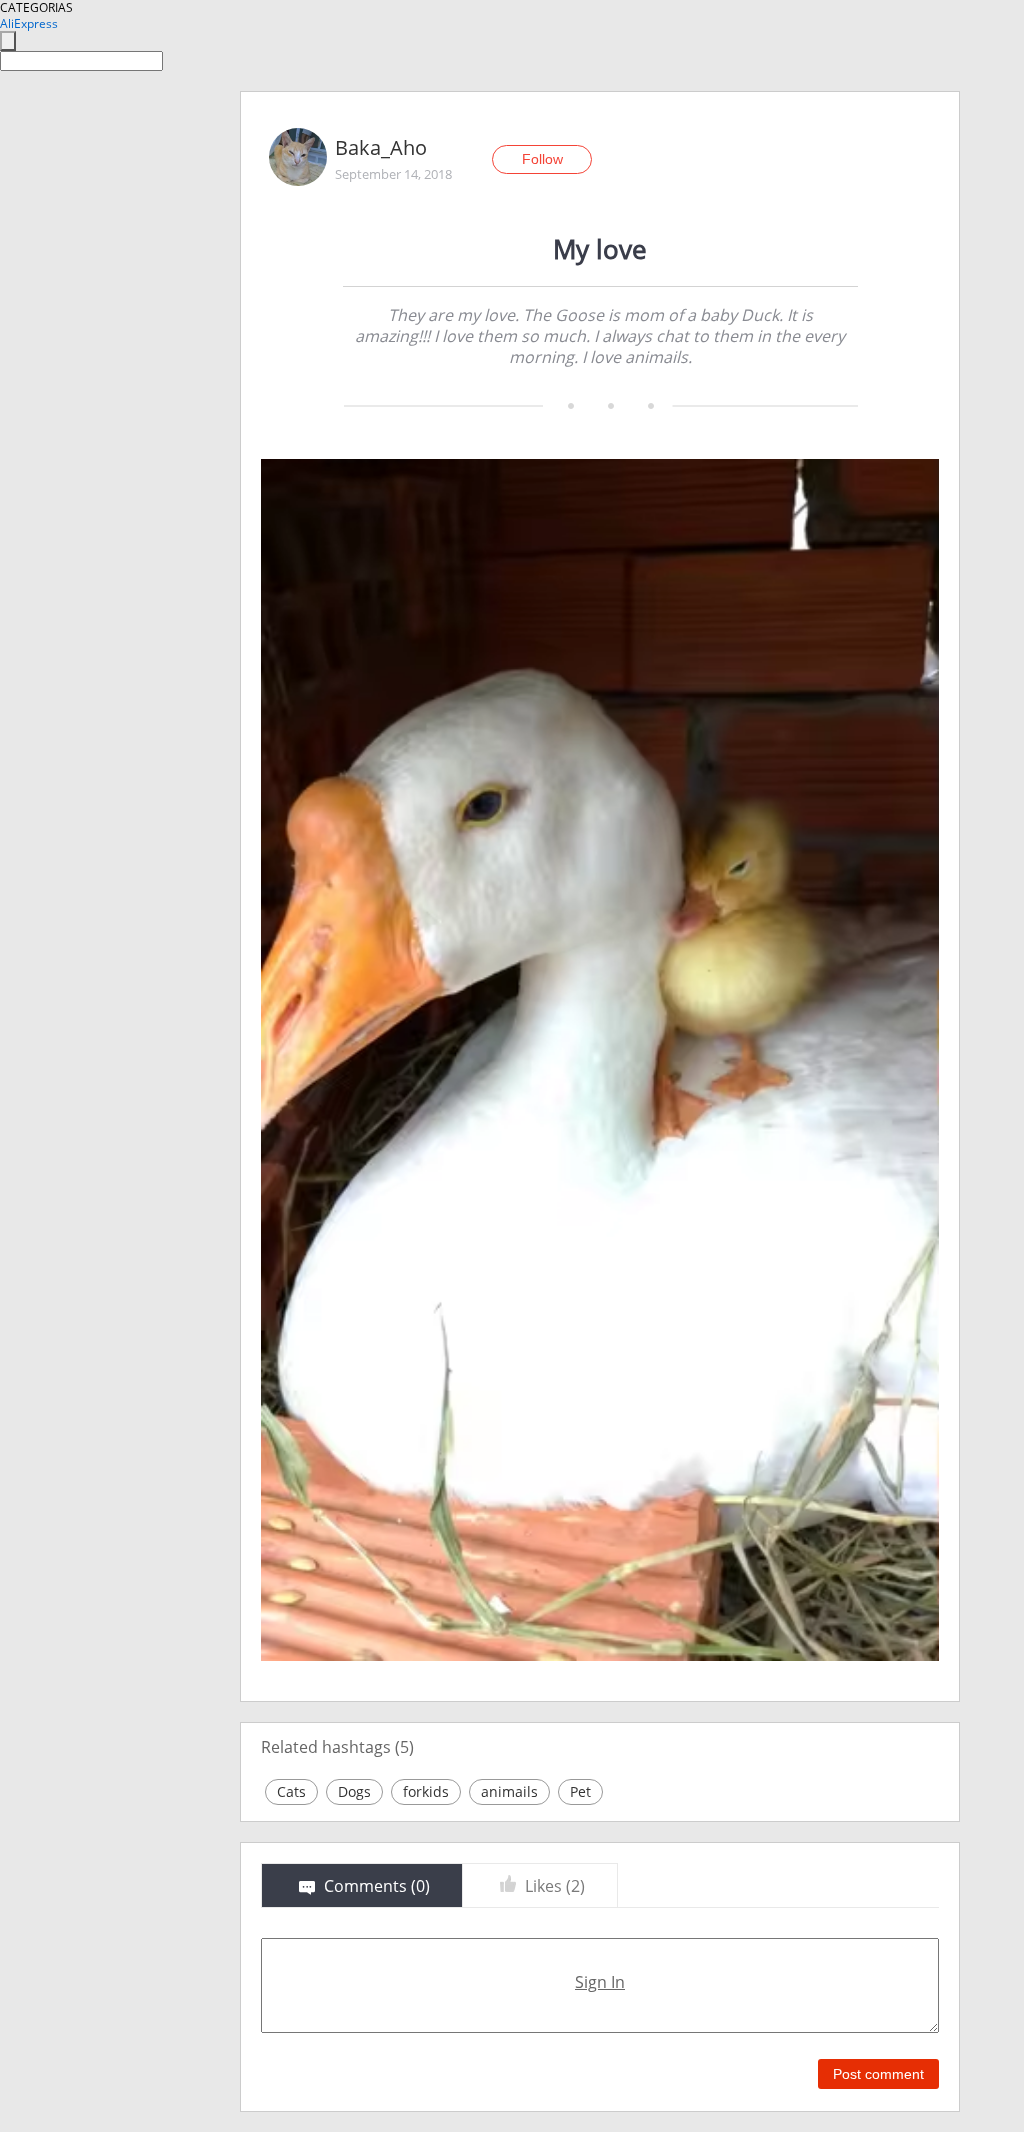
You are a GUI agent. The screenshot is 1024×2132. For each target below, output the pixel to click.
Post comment (878, 2074)
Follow (542, 159)
